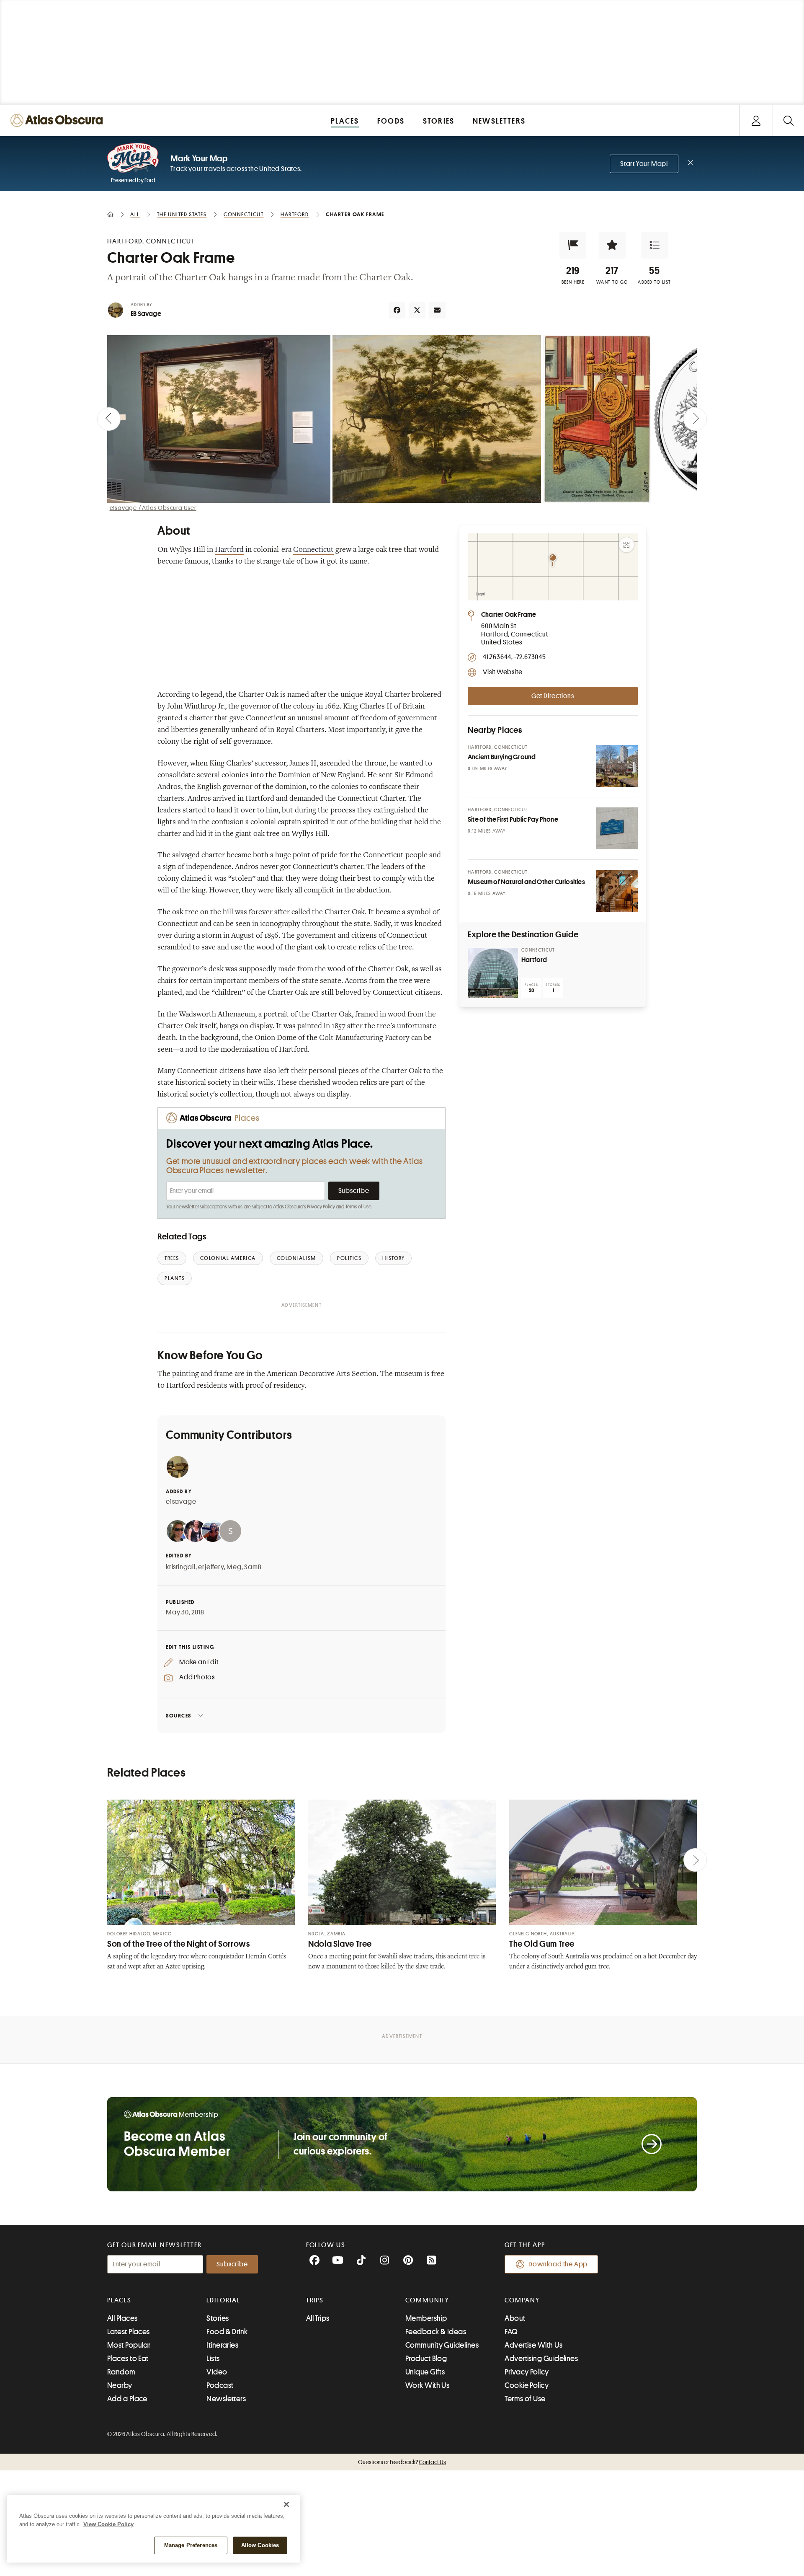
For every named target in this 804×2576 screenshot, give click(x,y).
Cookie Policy (527, 2385)
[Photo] (617, 766)
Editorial (223, 2300)
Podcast (220, 2385)
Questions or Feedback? (402, 2462)
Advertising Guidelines (541, 2359)
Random (121, 2372)
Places (119, 2300)
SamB (253, 1567)
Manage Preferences (191, 2545)
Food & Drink (227, 2332)
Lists (213, 2359)
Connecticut (313, 550)
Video (217, 2372)
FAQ (511, 2332)
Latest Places (129, 2332)
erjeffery (211, 1567)
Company (522, 2300)
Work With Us (427, 2385)
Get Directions (553, 696)
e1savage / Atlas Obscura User (153, 508)
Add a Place (127, 2399)
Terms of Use (358, 1207)
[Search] (788, 120)
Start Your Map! (644, 164)
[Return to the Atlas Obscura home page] (59, 120)
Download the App (558, 2264)
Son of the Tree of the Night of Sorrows (179, 1944)
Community (427, 2300)
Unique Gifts (425, 2372)
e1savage (181, 1502)
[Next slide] (695, 419)
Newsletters (226, 2399)
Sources (179, 1716)
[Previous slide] (109, 419)
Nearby (120, 2385)
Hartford (229, 550)
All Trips (318, 2318)
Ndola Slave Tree (340, 1944)
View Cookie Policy (108, 2524)
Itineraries (222, 2345)
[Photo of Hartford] (493, 973)
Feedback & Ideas (436, 2332)
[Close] (286, 2504)
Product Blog (426, 2359)
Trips (315, 2300)
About (515, 2318)
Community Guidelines (442, 2345)
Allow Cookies (260, 2545)
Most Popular (129, 2345)
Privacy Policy (321, 1207)
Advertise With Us (533, 2345)
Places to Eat (128, 2359)
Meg (234, 1567)
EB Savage (146, 314)
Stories (218, 2318)
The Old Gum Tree (542, 1944)
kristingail (181, 1567)
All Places (122, 2318)
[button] (573, 245)
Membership (426, 2318)
